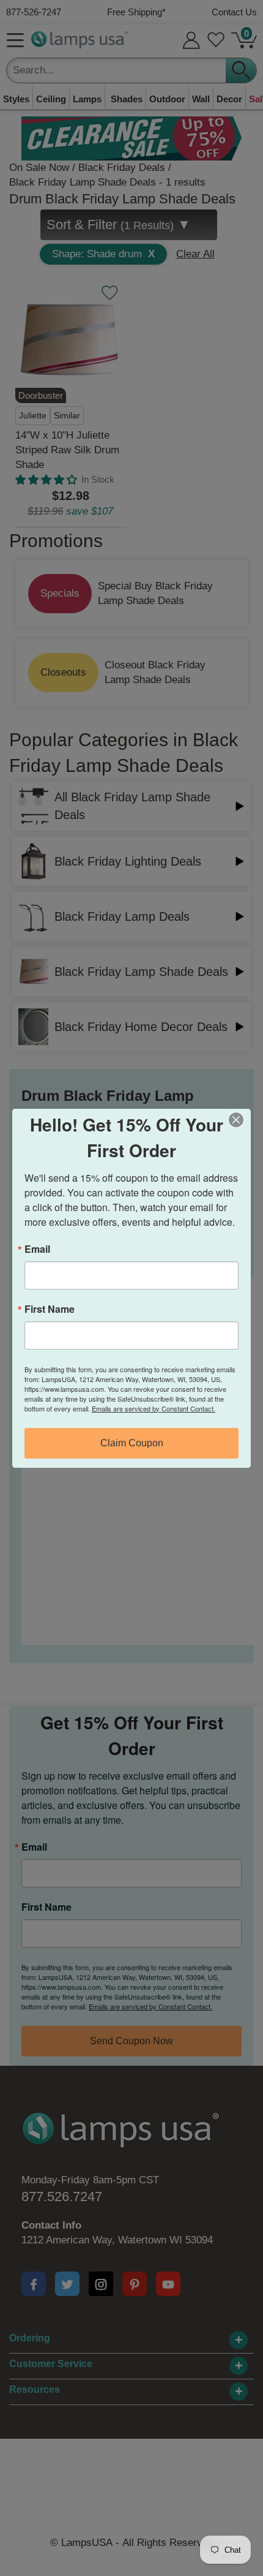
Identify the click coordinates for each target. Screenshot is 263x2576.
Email (37, 1249)
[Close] (240, 1120)
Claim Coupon (132, 1443)
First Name (50, 1309)
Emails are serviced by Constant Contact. (154, 1408)
